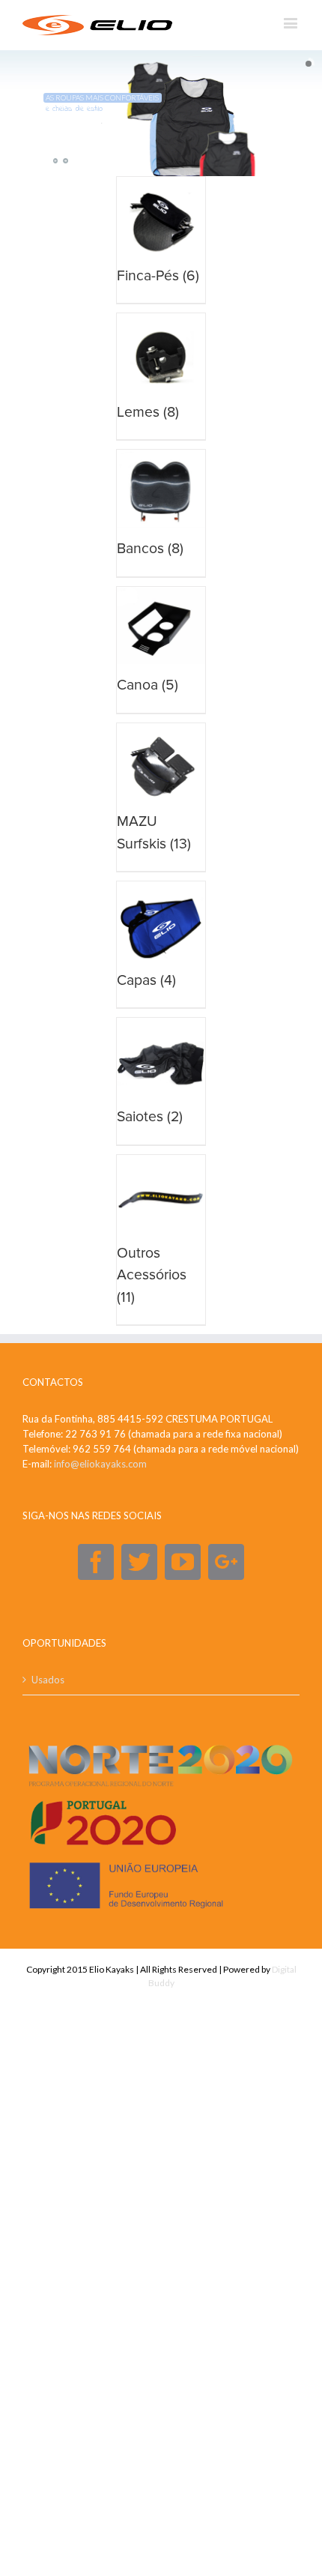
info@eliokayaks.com (100, 1464)
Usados (48, 1680)
